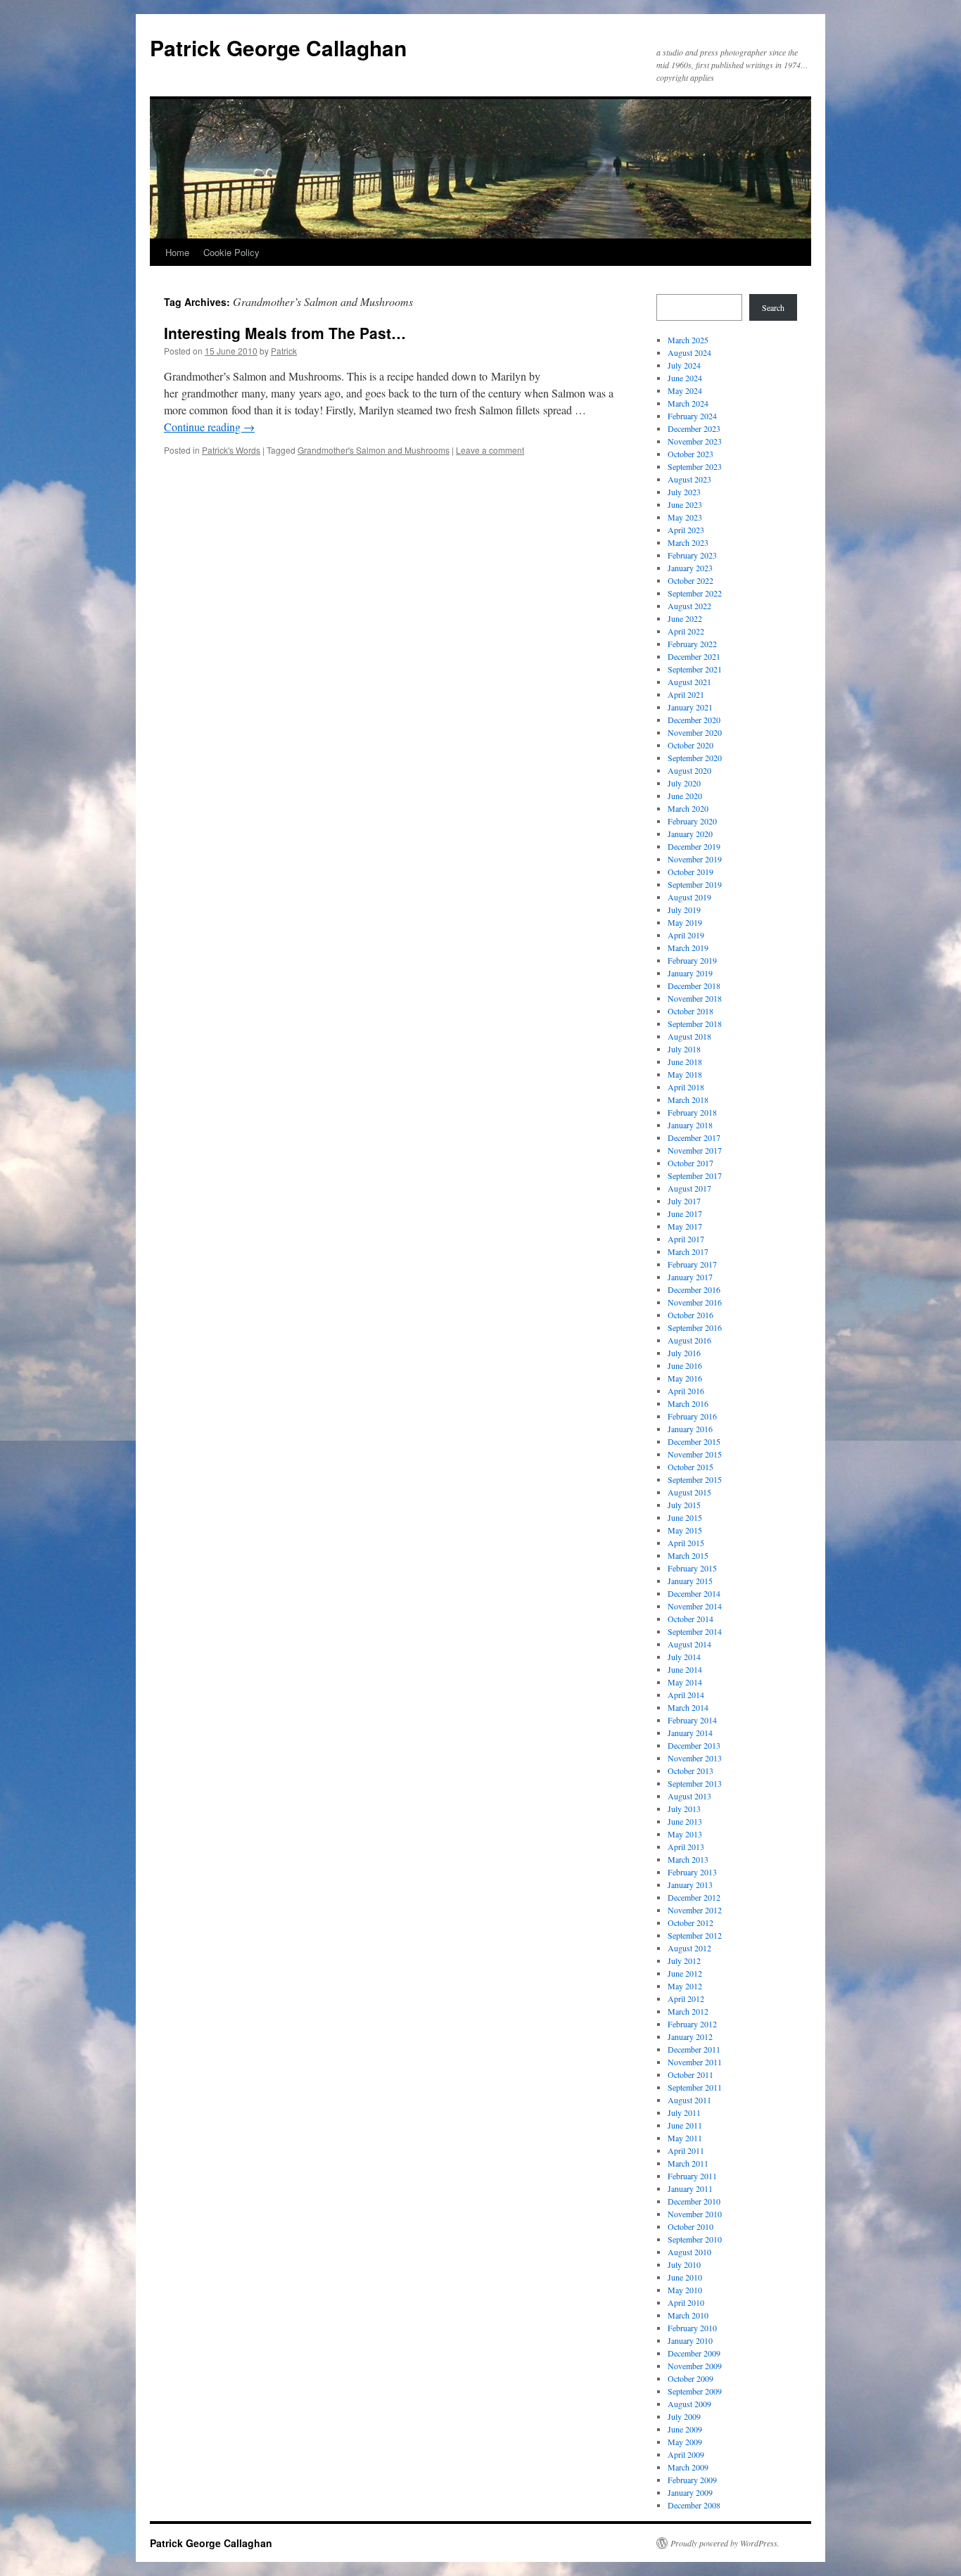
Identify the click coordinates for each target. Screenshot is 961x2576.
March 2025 (688, 340)
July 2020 (684, 783)
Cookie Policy (231, 252)
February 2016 (692, 1416)
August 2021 (689, 682)
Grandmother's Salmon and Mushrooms (374, 450)
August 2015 (689, 1492)
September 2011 (695, 2087)
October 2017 (690, 1163)
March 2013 (688, 1859)
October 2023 (690, 454)
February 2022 (692, 644)
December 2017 (694, 1137)
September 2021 (695, 669)
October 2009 (690, 2378)
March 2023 (688, 542)
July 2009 (684, 2416)
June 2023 (685, 504)
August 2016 (689, 1340)
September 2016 (695, 1327)
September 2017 (695, 1175)
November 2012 (695, 1910)
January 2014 (690, 1733)
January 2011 (690, 2188)
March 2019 (688, 948)
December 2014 (694, 1593)
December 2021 (694, 656)
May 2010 (685, 2290)
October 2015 (690, 1467)
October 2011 (690, 2074)
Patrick (284, 351)
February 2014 (692, 1720)
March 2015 (688, 1555)
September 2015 (695, 1479)
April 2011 (686, 2150)
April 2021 (686, 694)
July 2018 (684, 1049)
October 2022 (690, 580)
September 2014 (695, 1631)
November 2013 (695, 1758)
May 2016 (685, 1378)
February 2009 (692, 2480)
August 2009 (689, 2404)
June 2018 (685, 1061)
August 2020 (689, 770)
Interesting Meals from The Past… (285, 333)
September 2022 (695, 593)
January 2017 (690, 1277)
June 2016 (685, 1365)
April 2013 (686, 1847)
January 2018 (690, 1125)
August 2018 (689, 1036)
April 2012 (686, 1998)
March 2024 (688, 403)
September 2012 (695, 1935)
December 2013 (694, 1745)
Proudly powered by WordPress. (725, 2543)
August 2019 (689, 897)
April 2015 (686, 1543)
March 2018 (688, 1099)
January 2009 (690, 2492)
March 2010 (688, 2315)
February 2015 (692, 1568)
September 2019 (695, 884)
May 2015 (685, 1530)
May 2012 (685, 1986)
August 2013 (689, 1796)
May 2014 (685, 1682)
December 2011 (694, 2049)
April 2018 (686, 1087)
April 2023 (686, 530)
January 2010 (690, 2340)
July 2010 (684, 2264)
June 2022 (685, 618)
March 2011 (688, 2163)
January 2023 (690, 568)
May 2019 (685, 922)
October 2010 (690, 2226)
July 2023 (684, 492)
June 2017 (685, 1213)
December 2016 (694, 1289)
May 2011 (685, 2138)
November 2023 (695, 441)
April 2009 (686, 2454)
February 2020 (692, 821)
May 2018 (685, 1074)
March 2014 (688, 1707)
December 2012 (694, 1897)
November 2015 (695, 1454)
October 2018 (690, 1011)
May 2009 (685, 2442)
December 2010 (694, 2201)
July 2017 (684, 1201)
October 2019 (690, 872)
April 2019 (686, 935)
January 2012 (690, 2036)
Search (773, 307)
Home (177, 252)
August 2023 (689, 479)
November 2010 (695, 2214)
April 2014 (686, 1695)
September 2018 (695, 1024)
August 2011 (689, 2100)
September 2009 (695, 2391)
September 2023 (695, 466)
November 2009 (695, 2366)
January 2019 (690, 973)
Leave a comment (490, 450)
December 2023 (694, 428)
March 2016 (688, 1403)
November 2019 (695, 859)
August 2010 (689, 2252)
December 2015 (694, 1441)
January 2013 (690, 1885)
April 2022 (686, 631)
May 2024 (685, 390)
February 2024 (692, 416)
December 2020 (694, 720)
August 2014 (689, 1644)
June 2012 (685, 1973)
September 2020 (695, 758)
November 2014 (695, 1606)
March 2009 (688, 2467)
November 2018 (695, 998)
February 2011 (692, 2176)
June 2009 (685, 2429)
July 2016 (684, 1353)
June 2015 (685, 1517)
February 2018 (692, 1112)
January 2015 (690, 1581)
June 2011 (685, 2125)
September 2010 (695, 2239)
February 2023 (692, 555)
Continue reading (209, 427)
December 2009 (694, 2353)
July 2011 (684, 2112)
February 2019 (692, 960)
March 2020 (688, 808)
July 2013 (684, 1809)
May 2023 (685, 517)
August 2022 (689, 606)
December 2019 (694, 846)
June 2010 (685, 2277)
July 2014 (684, 1657)
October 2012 (690, 1923)
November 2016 (695, 1302)
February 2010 (692, 2328)
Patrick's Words (231, 450)
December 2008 (694, 2505)
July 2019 (684, 910)
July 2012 (684, 1960)
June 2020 (685, 796)
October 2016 (690, 1315)
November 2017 (695, 1150)
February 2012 (692, 2024)
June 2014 (685, 1669)
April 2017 (686, 1239)
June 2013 (685, 1821)
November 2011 (695, 2062)
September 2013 (695, 1783)
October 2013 (690, 1771)
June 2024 (685, 378)
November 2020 (695, 732)
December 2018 (694, 986)
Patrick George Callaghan (278, 47)
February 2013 (692, 1872)
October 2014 (690, 1619)
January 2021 (690, 707)
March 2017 (688, 1251)
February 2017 (692, 1264)
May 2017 (685, 1226)
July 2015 (684, 1505)
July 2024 (684, 365)
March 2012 (688, 2011)
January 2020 (690, 834)
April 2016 (686, 1391)
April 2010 (686, 2302)
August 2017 (689, 1188)
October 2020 (690, 745)
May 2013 (685, 1834)
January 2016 (690, 1429)
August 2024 (689, 352)
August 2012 (689, 1948)
